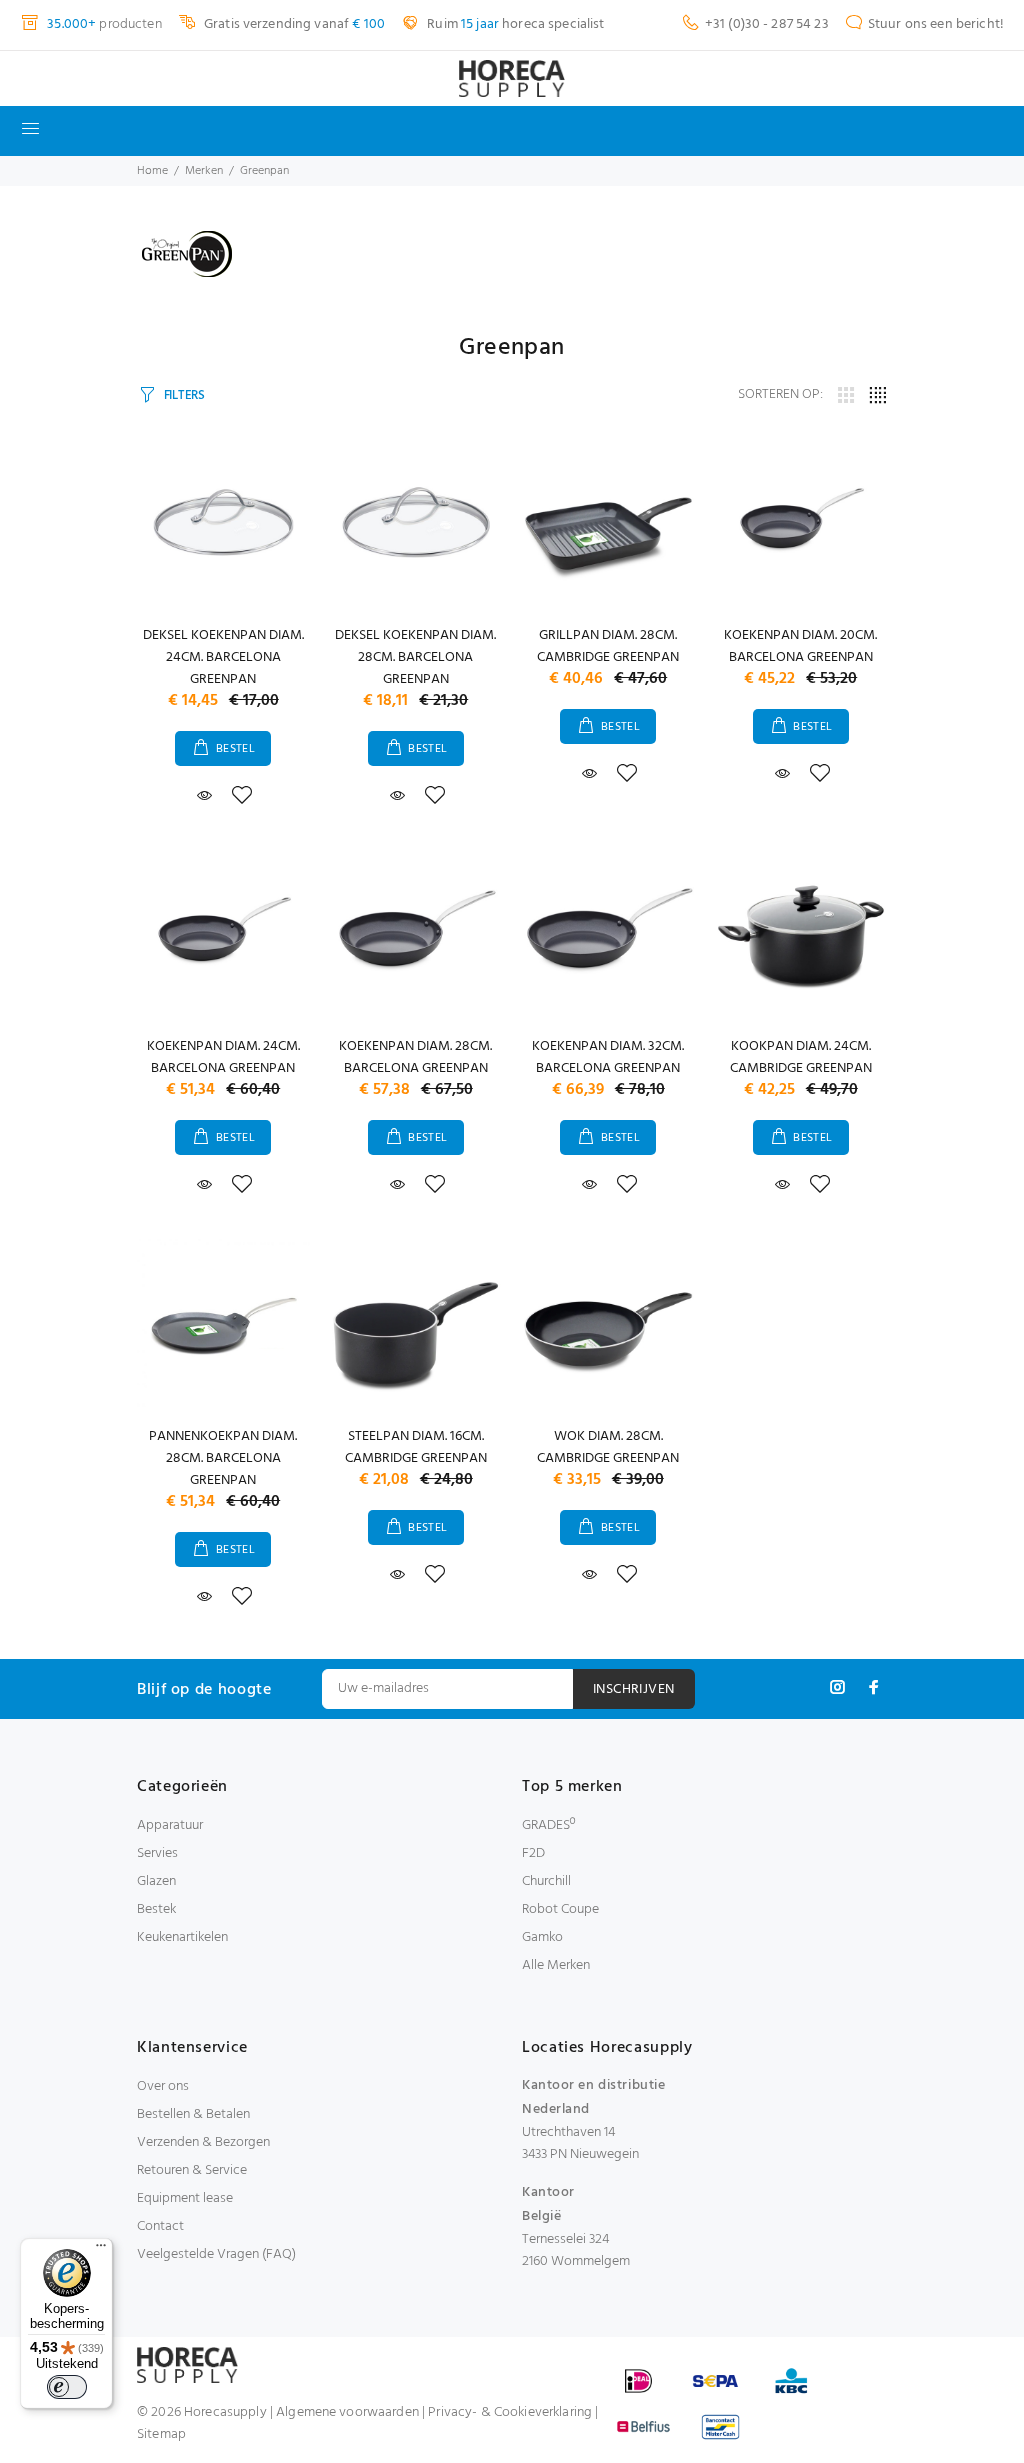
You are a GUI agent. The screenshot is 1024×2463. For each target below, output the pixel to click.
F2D (533, 1853)
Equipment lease (185, 2198)
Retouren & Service (192, 2170)
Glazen (156, 1881)
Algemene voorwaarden (347, 2412)
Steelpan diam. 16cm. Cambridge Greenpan (416, 1447)
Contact (160, 2226)
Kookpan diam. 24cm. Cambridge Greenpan (801, 1057)
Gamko (542, 1937)
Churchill (546, 1881)
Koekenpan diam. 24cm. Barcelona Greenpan (223, 1057)
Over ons (163, 2086)
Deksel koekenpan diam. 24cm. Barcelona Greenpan (223, 657)
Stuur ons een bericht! (936, 24)
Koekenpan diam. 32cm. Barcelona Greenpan (608, 1057)
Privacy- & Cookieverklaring (510, 2412)
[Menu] (101, 2250)
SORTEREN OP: (780, 395)
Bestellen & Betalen (193, 2114)
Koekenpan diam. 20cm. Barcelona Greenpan (800, 646)
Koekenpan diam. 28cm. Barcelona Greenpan (415, 1057)
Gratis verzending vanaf (293, 24)
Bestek (156, 1909)
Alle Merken (556, 1965)
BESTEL (236, 749)
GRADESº (548, 1825)
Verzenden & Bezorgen (203, 2142)
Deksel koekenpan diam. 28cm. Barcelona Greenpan (415, 657)
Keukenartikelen (182, 1937)
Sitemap (161, 2434)
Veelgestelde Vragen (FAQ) (216, 2254)
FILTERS (184, 395)
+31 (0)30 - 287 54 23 (767, 24)
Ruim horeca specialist (514, 24)
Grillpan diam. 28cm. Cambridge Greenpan (608, 646)
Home (152, 171)
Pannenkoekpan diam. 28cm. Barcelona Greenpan (223, 1458)
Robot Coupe (560, 1909)
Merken (204, 171)
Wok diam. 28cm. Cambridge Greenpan (608, 1447)
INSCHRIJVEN (634, 1689)
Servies (157, 1853)
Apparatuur (170, 1825)
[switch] (67, 2387)
